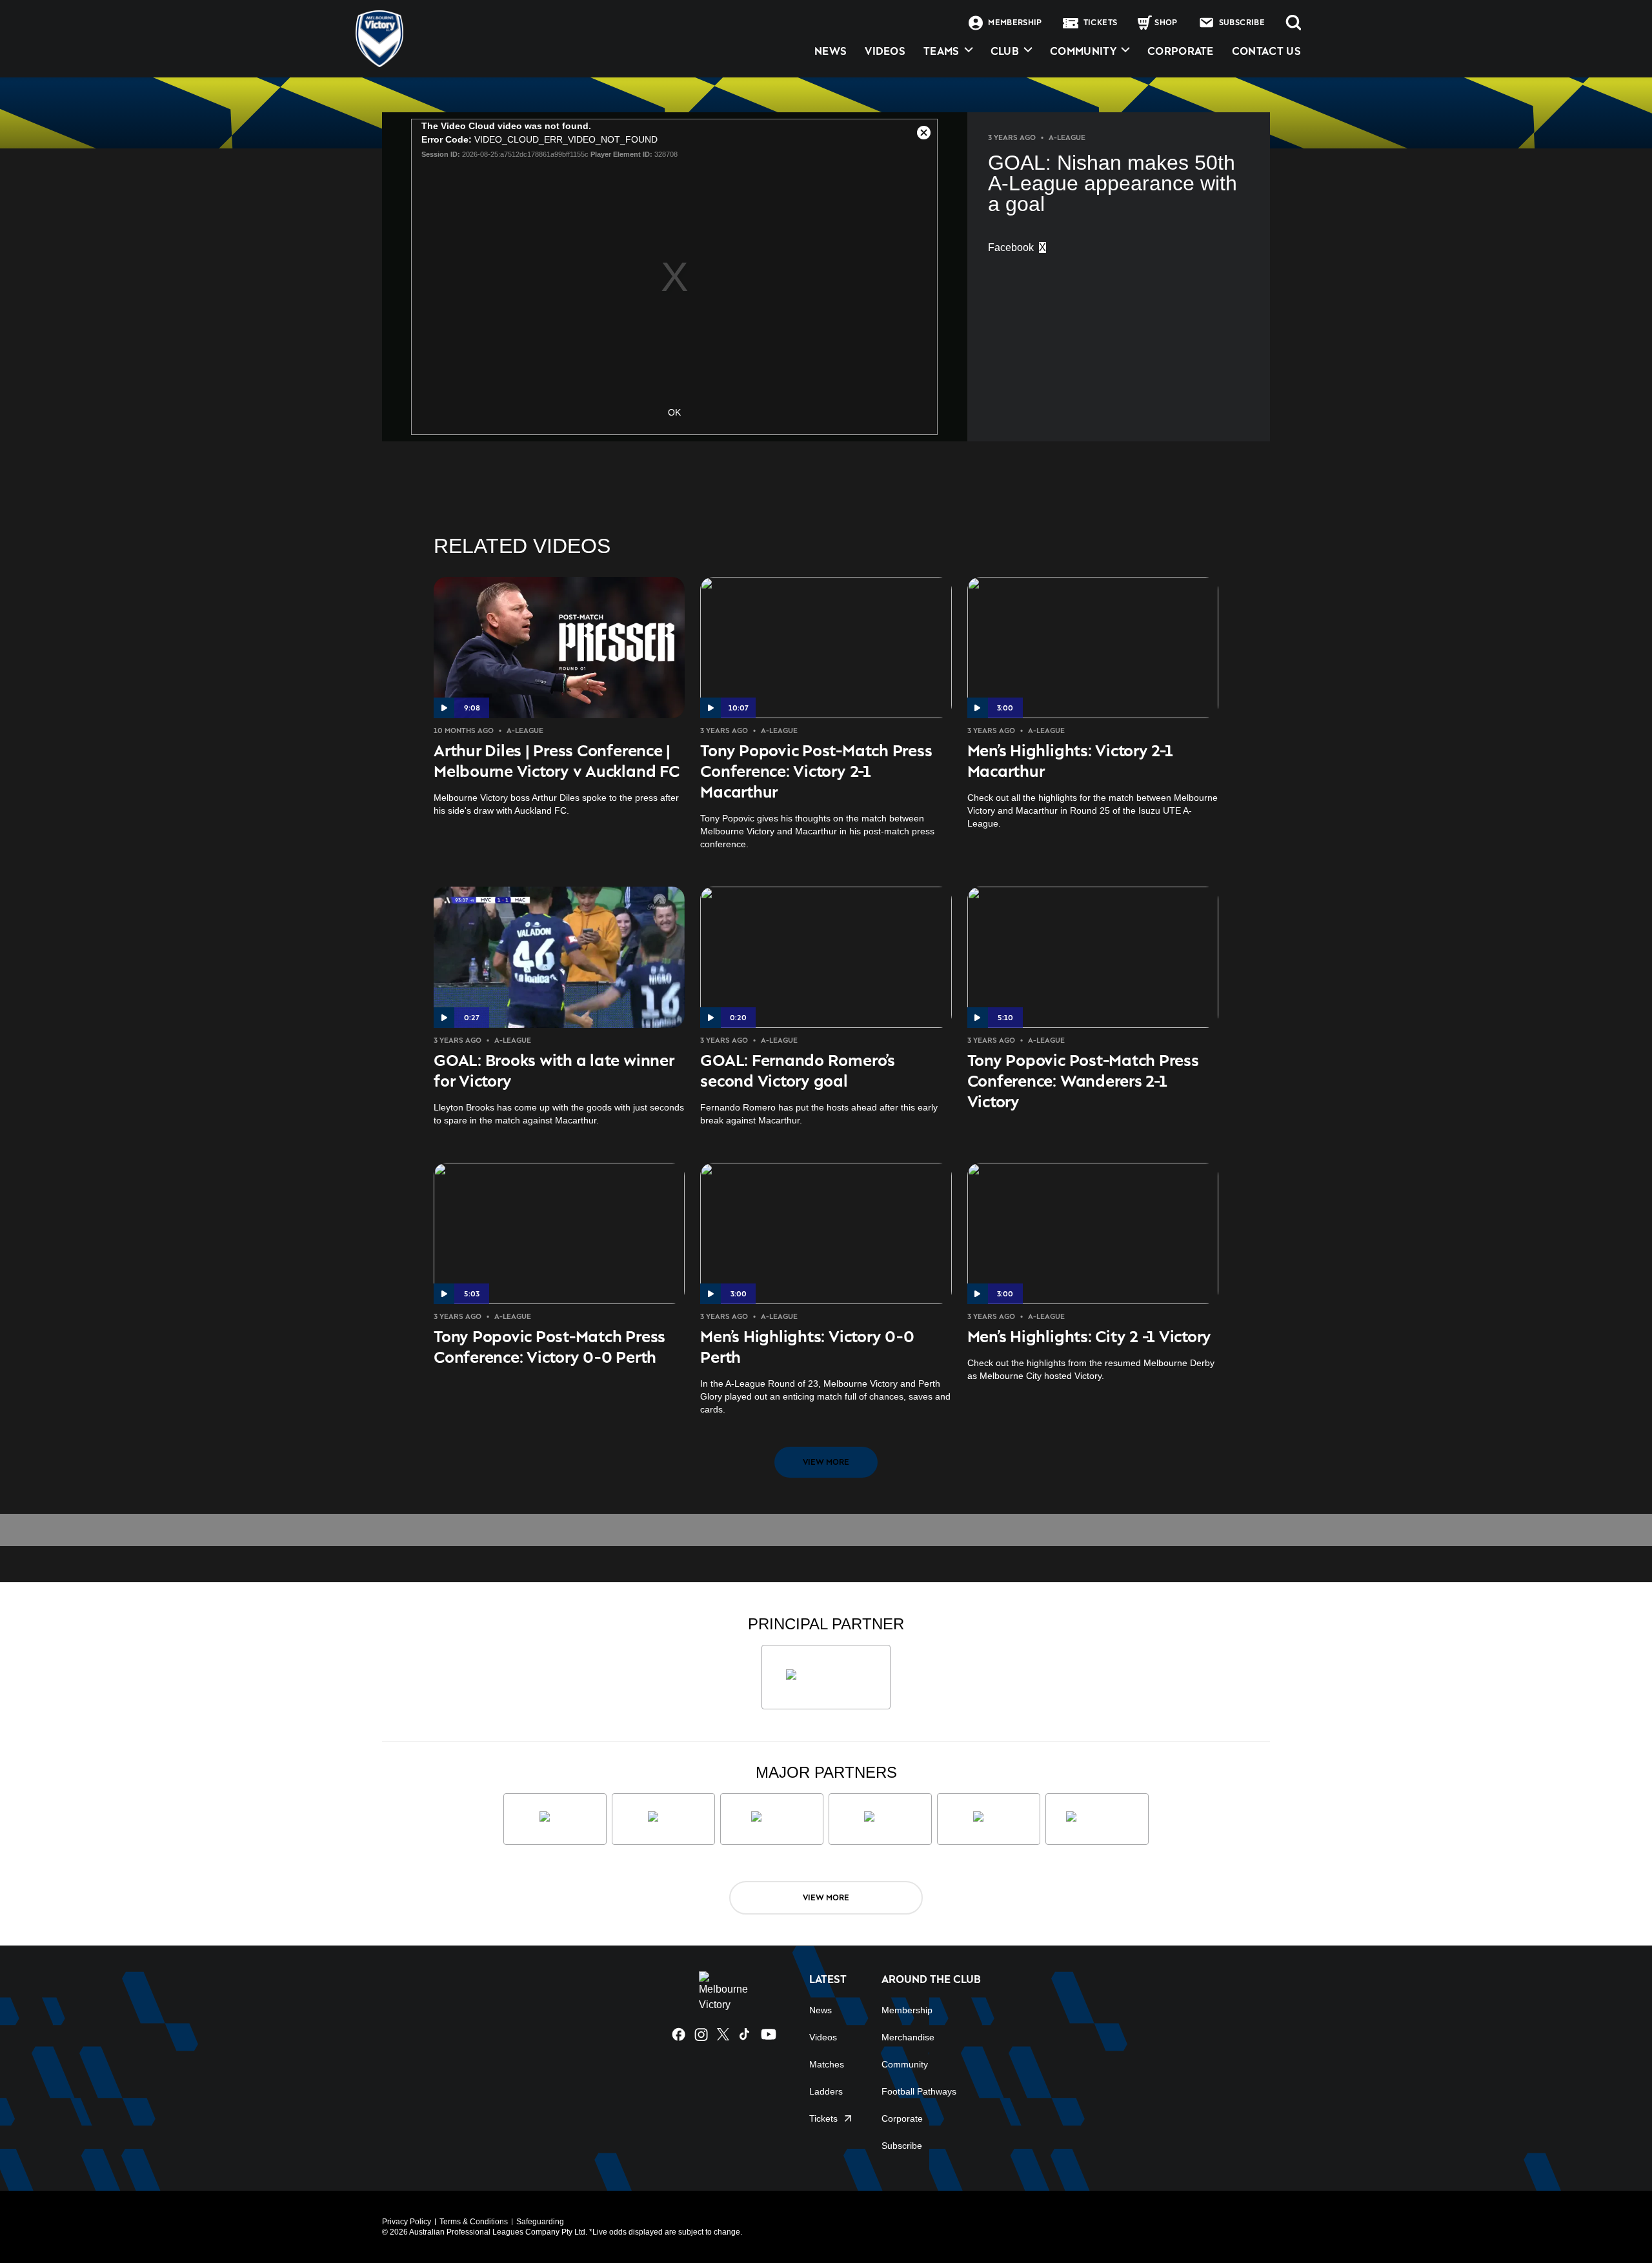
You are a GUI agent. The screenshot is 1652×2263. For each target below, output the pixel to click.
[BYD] (880, 1819)
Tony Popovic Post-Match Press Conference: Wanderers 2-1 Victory (1083, 1081)
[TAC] (989, 1819)
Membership (907, 2010)
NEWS (831, 51)
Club (1005, 51)
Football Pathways (919, 2091)
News (821, 2010)
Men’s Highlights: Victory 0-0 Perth (807, 1346)
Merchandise (908, 2037)
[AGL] (555, 1819)
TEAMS (942, 51)
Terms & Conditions (474, 2222)
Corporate (1181, 51)
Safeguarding (540, 2222)
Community (1083, 51)
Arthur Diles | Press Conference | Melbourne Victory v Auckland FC (557, 760)
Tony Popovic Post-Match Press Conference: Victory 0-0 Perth (549, 1346)
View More (826, 1462)
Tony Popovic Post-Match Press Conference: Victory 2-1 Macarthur (816, 771)
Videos (823, 2037)
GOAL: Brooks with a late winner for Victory (554, 1070)
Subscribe (902, 2146)
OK (674, 412)
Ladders (826, 2091)
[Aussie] (772, 1819)
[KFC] (663, 1819)
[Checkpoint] (1097, 1819)
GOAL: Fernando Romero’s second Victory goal (797, 1070)
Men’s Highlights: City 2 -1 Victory (1090, 1336)
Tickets (823, 2118)
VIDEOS (885, 51)
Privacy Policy (407, 2222)
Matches (827, 2064)
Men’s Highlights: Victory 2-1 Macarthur (1070, 760)
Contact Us (1266, 51)
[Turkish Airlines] (826, 1677)
